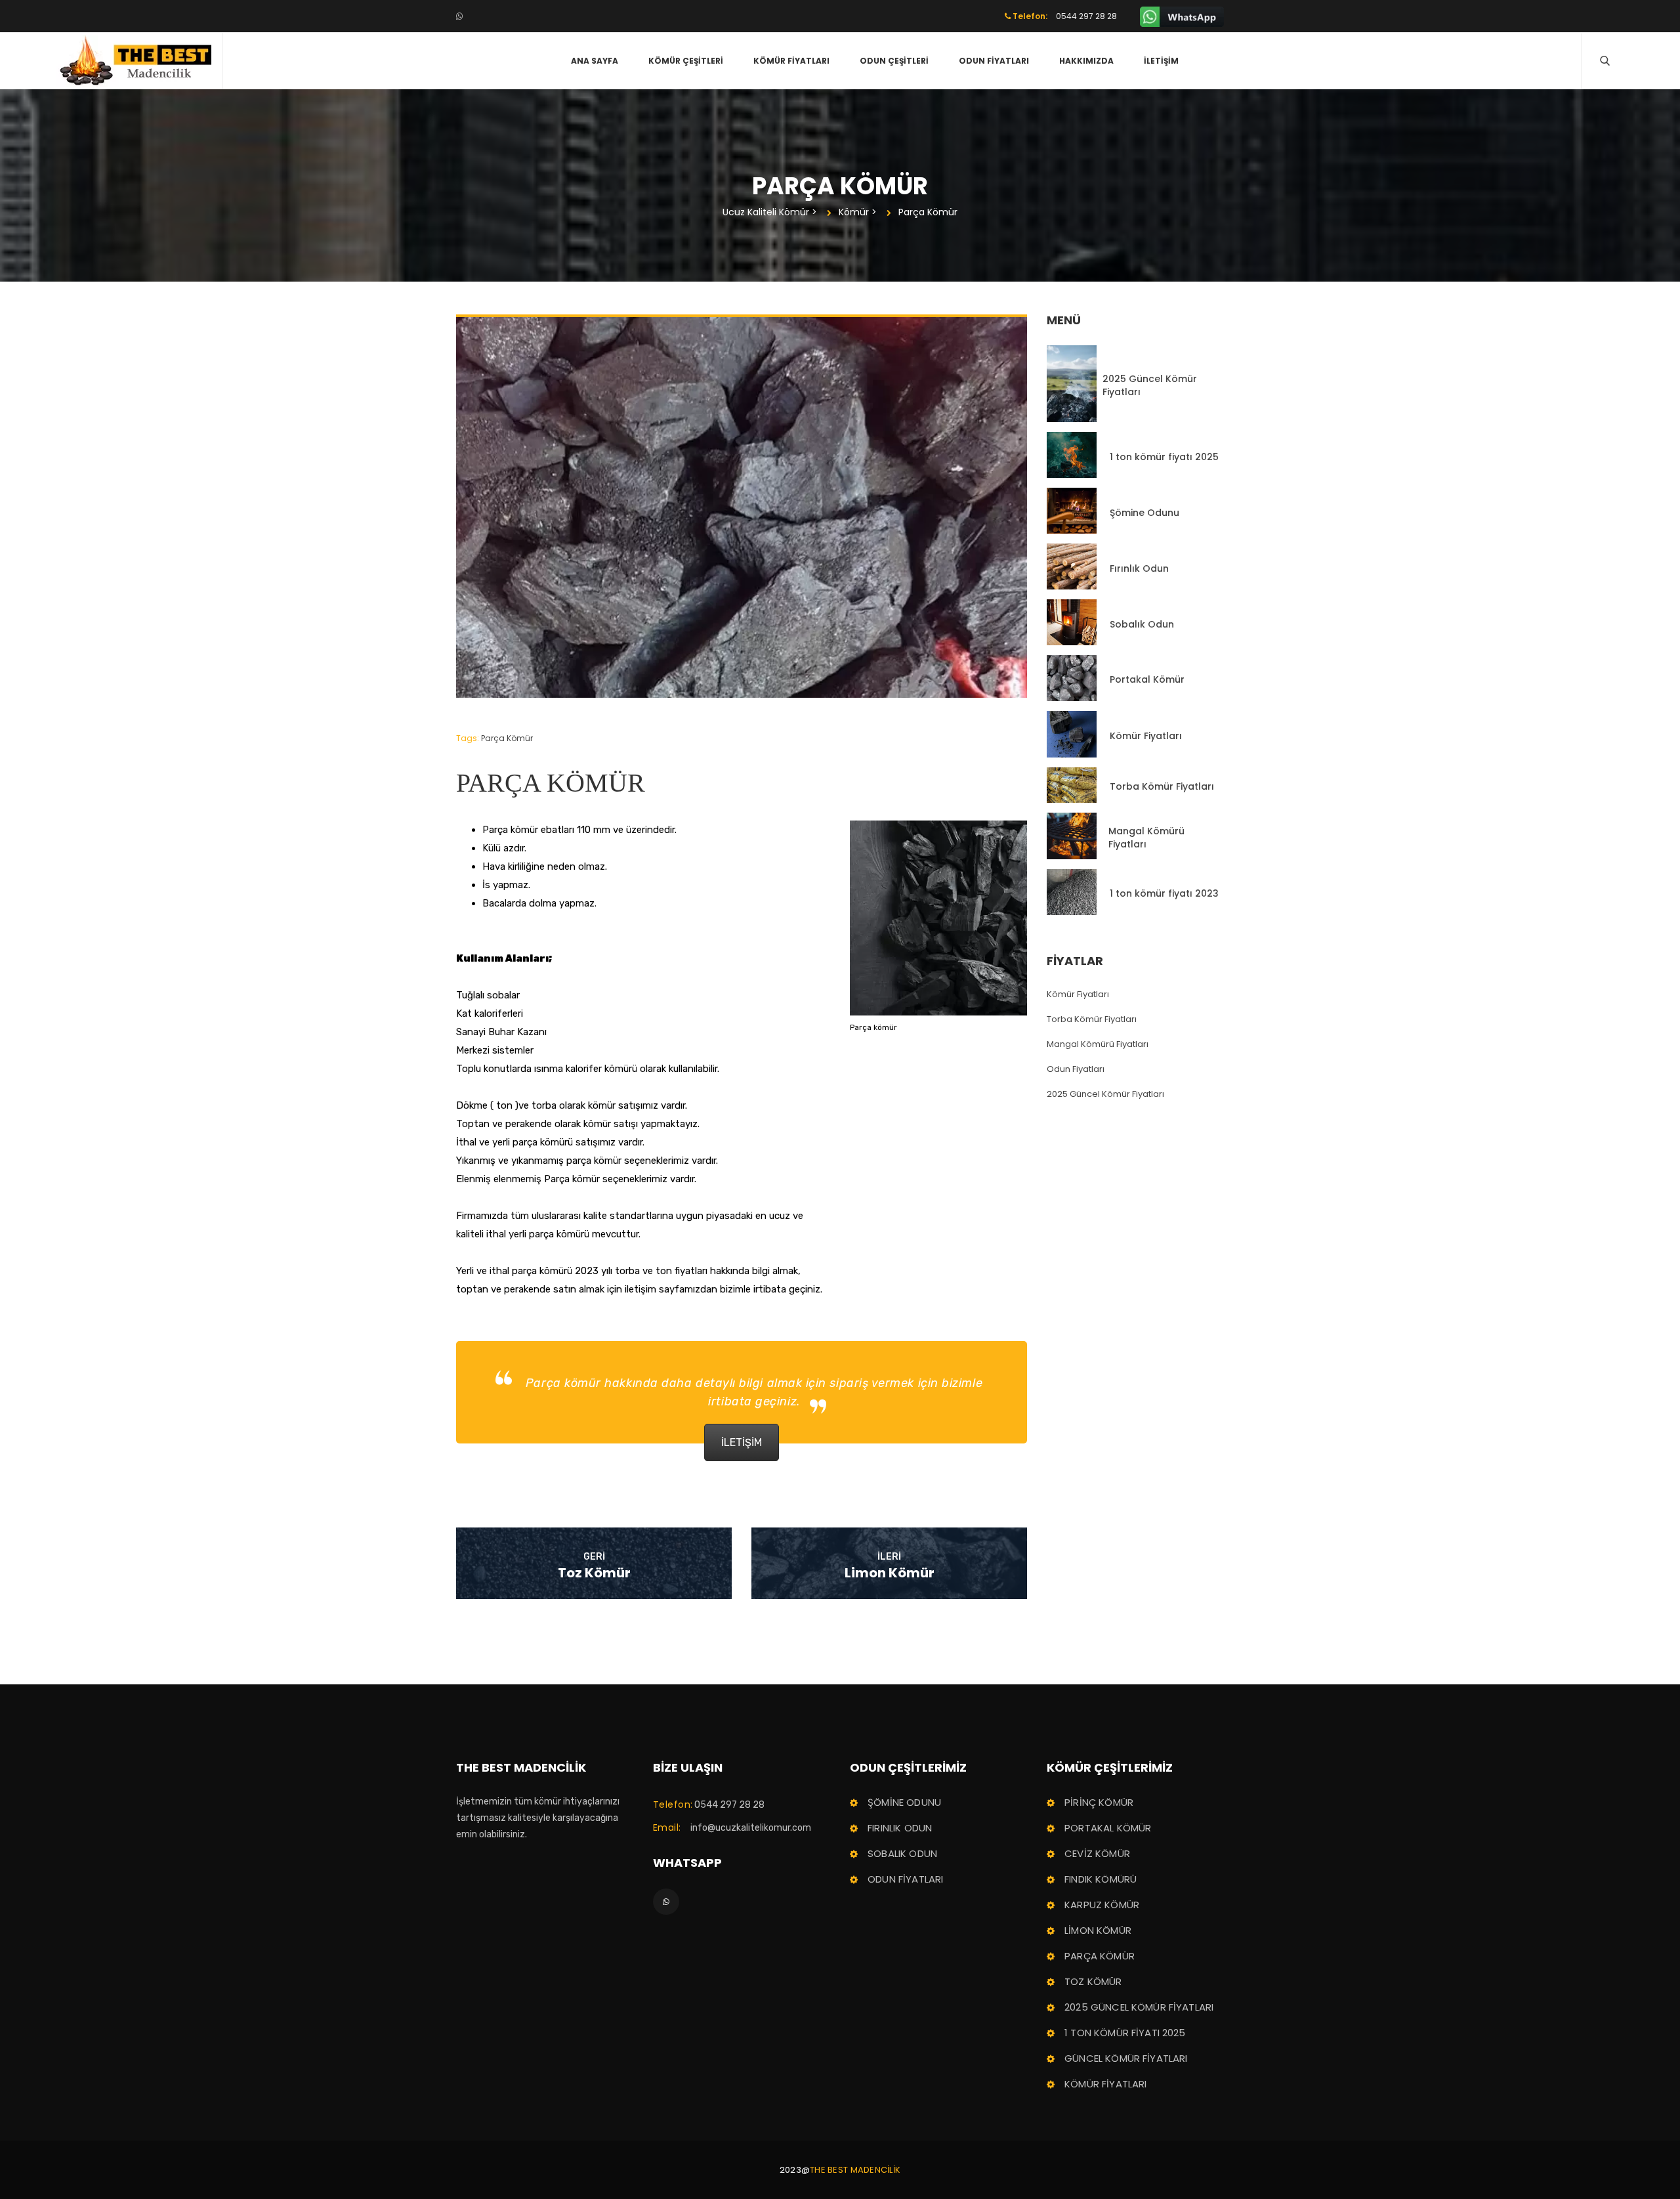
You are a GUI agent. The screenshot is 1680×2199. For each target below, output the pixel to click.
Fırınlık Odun (1139, 568)
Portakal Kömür (1147, 679)
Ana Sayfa (595, 61)
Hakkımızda (1086, 61)
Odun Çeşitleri (894, 61)
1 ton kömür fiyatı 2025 (1164, 457)
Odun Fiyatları (994, 61)
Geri (594, 1557)
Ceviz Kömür (1097, 1853)
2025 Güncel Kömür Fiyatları (1150, 385)
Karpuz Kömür (1102, 1905)
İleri (889, 1557)
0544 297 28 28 (729, 1805)
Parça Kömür (507, 738)
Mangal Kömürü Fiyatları (1146, 838)
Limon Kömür (890, 1573)
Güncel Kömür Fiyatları (1126, 2058)
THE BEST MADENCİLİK (855, 2170)
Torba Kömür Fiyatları (1162, 786)
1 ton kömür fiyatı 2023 (1164, 893)
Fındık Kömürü (1101, 1879)
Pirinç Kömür (1099, 1802)
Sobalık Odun (1142, 624)
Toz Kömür (594, 1573)
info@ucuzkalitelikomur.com (751, 1828)
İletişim (1161, 61)
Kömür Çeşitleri (686, 61)
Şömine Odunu (1144, 513)
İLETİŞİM (742, 1442)
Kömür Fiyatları (791, 61)
